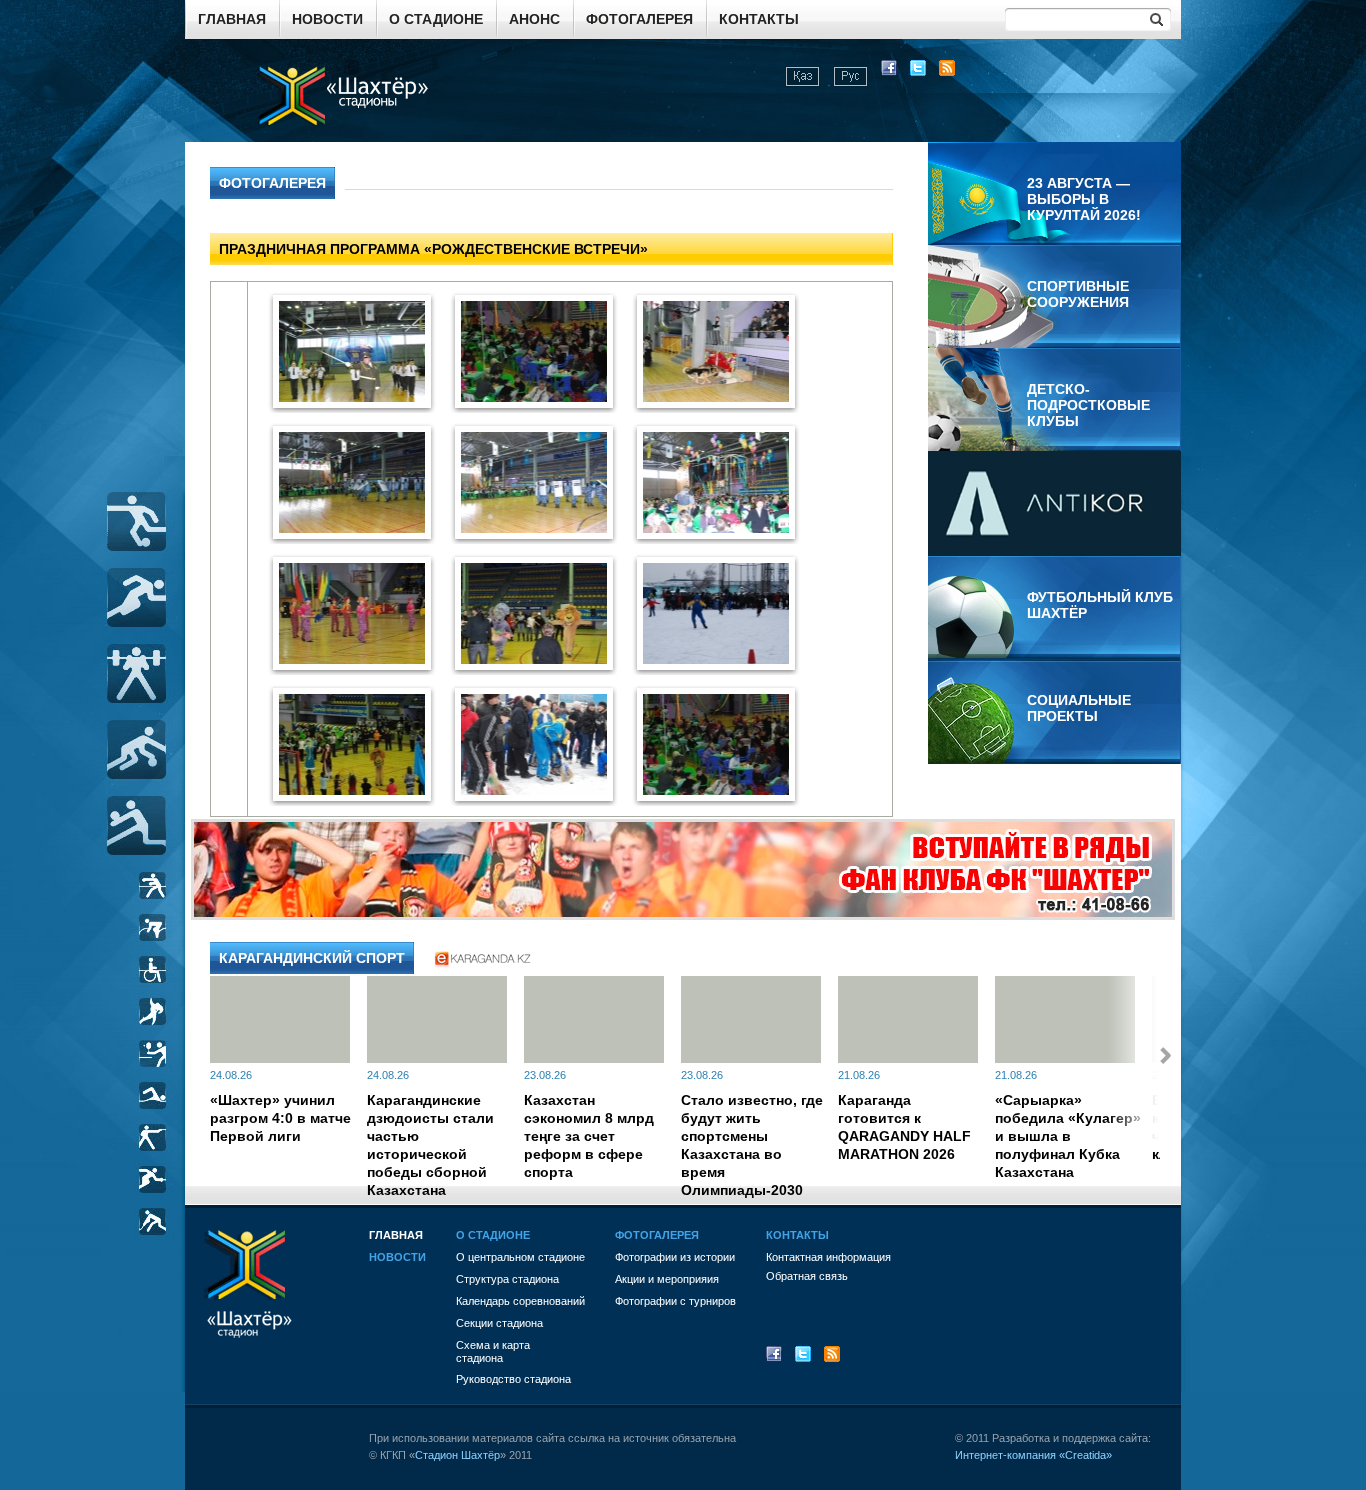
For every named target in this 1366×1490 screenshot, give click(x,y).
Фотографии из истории (675, 1257)
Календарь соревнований (520, 1301)
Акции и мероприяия (667, 1279)
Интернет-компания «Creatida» (1033, 1455)
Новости (327, 19)
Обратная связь (807, 1276)
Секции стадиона (499, 1323)
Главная (232, 19)
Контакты (759, 19)
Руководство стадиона (513, 1379)
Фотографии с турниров (675, 1301)
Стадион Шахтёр (457, 1455)
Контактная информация (828, 1257)
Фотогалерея (639, 19)
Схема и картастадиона (493, 1351)
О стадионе (436, 19)
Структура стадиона (507, 1279)
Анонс (534, 19)
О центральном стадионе (520, 1257)
